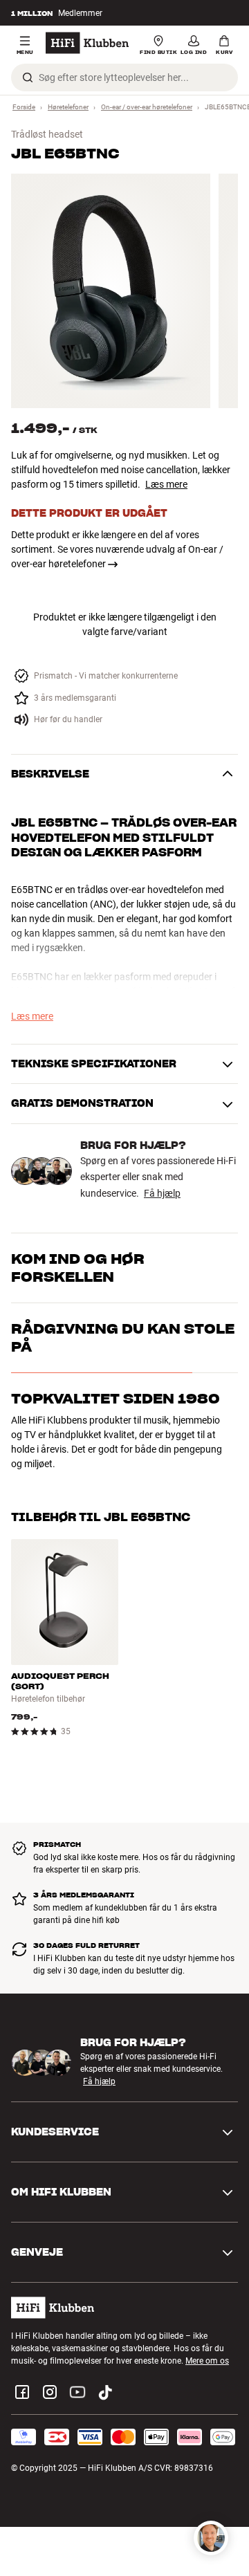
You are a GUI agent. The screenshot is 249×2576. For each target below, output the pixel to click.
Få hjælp (162, 1193)
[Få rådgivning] (211, 2538)
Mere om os (207, 2361)
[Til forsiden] (87, 43)
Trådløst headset (47, 134)
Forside (24, 107)
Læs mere (166, 484)
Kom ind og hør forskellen (78, 1268)
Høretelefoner (68, 107)
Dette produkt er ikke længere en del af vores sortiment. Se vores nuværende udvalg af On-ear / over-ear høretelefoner (117, 549)
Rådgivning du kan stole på (123, 1338)
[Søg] (28, 77)
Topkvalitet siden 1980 (116, 1399)
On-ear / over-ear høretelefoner (147, 107)
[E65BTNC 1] (111, 291)
